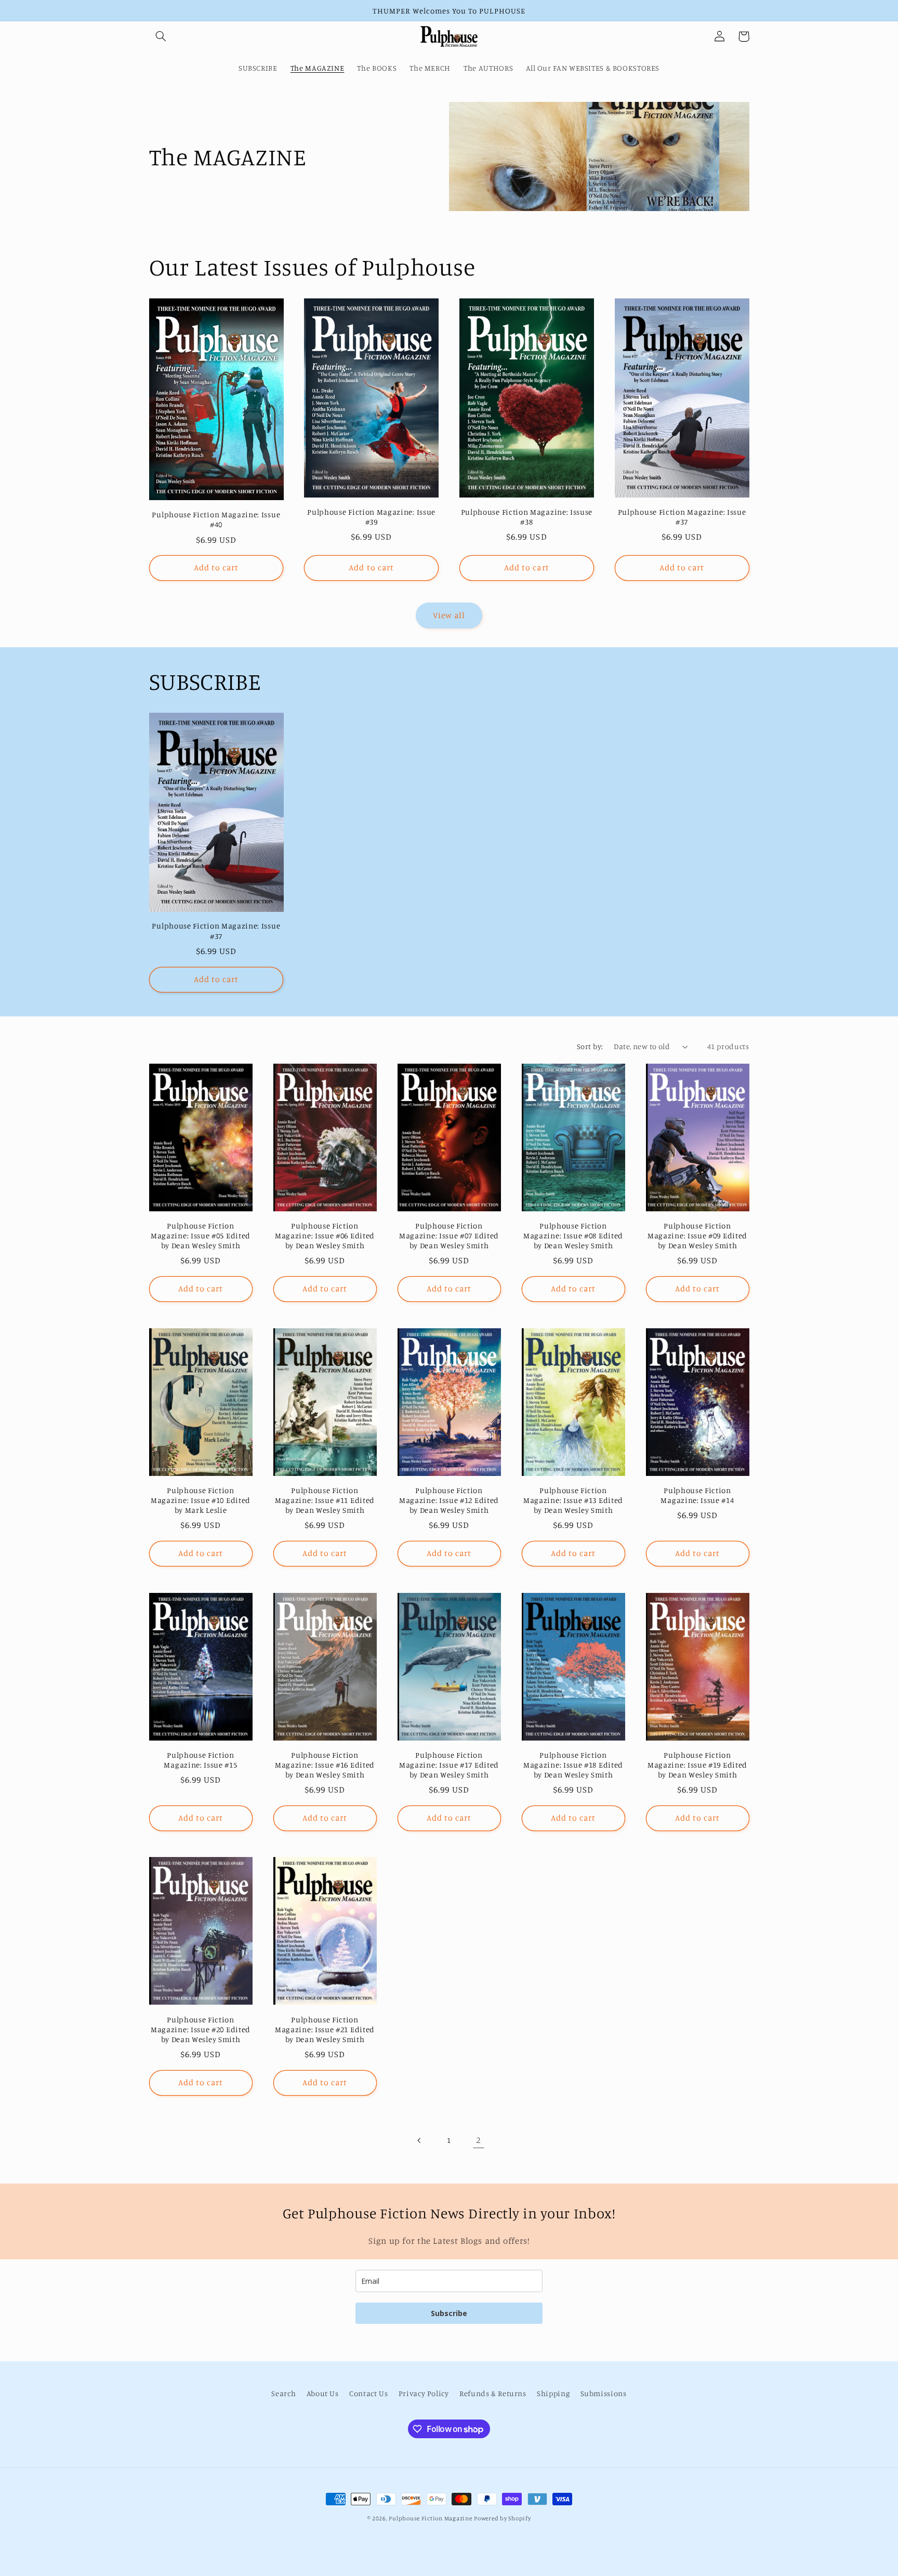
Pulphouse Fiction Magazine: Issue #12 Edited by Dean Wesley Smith (449, 1500)
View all (449, 615)
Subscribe (449, 2313)
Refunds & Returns (493, 2393)
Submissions (604, 2393)
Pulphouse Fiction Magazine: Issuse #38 (527, 517)
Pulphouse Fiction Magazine (430, 2518)
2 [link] (478, 2140)
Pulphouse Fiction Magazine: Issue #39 (371, 517)
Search (283, 2393)
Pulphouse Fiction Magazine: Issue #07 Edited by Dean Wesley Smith (449, 1235)
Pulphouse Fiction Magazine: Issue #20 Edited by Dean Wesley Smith (201, 2029)
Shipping (553, 2393)
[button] (161, 36)
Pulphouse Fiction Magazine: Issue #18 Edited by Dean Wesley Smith (573, 1765)
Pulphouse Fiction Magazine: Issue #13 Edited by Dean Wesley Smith (573, 1500)
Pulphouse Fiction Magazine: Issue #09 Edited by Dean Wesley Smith (697, 1235)
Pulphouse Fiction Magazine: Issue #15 (200, 1760)
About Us (323, 2393)
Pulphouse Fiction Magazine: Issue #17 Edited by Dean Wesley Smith (449, 1765)
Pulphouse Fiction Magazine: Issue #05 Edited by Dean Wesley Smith (201, 1235)
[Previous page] (419, 2140)
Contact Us (368, 2393)
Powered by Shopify (502, 2518)
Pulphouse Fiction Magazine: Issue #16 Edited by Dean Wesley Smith (325, 1765)
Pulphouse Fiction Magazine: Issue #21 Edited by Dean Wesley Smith (325, 2029)
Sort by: (590, 1046)
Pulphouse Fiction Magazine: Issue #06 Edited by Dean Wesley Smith (325, 1235)
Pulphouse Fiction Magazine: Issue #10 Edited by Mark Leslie (201, 1500)
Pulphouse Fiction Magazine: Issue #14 (697, 1495)
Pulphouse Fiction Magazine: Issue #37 (682, 517)
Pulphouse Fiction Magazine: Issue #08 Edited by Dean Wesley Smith (573, 1235)
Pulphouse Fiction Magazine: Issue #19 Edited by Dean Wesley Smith (697, 1765)
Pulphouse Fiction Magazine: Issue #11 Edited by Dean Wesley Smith (325, 1500)
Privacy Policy (424, 2393)
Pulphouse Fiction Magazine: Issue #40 (216, 519)
